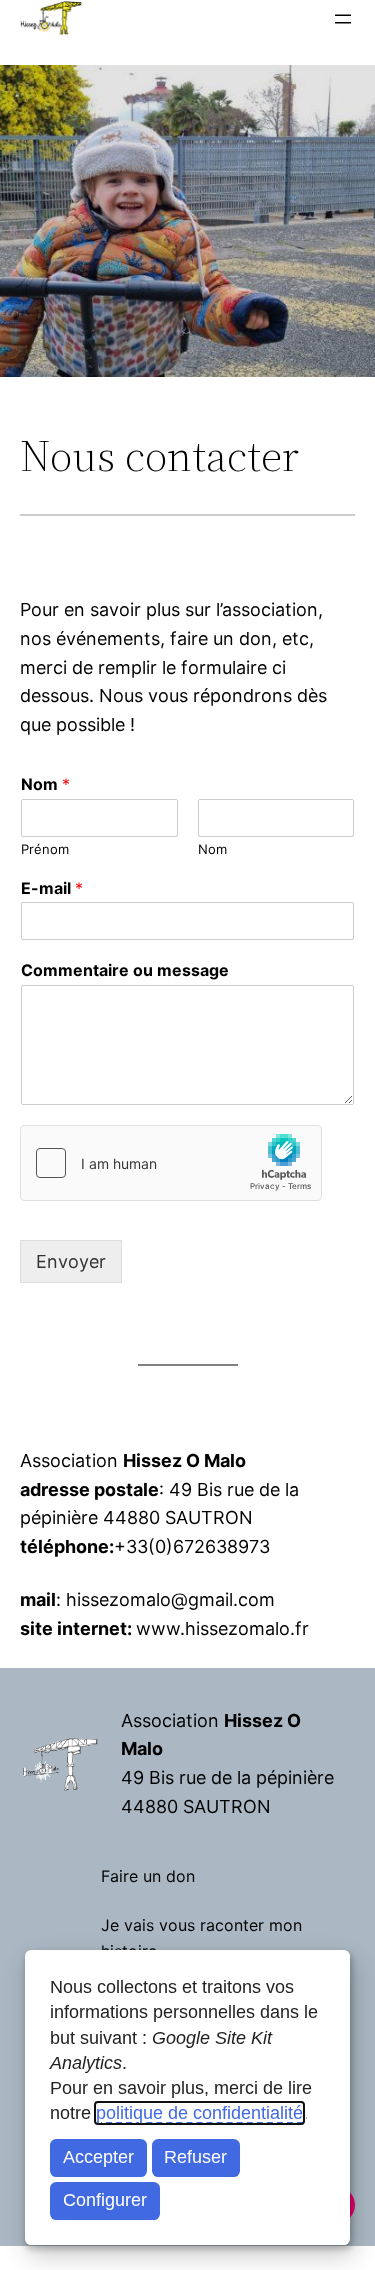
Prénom (45, 849)
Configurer (105, 2200)
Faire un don (148, 1876)
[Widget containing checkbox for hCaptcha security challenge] (171, 1163)
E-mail (52, 888)
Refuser (195, 2157)
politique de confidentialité (199, 2113)
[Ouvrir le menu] (343, 19)
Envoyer (71, 1261)
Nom (45, 784)
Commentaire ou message (125, 970)
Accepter (98, 2157)
